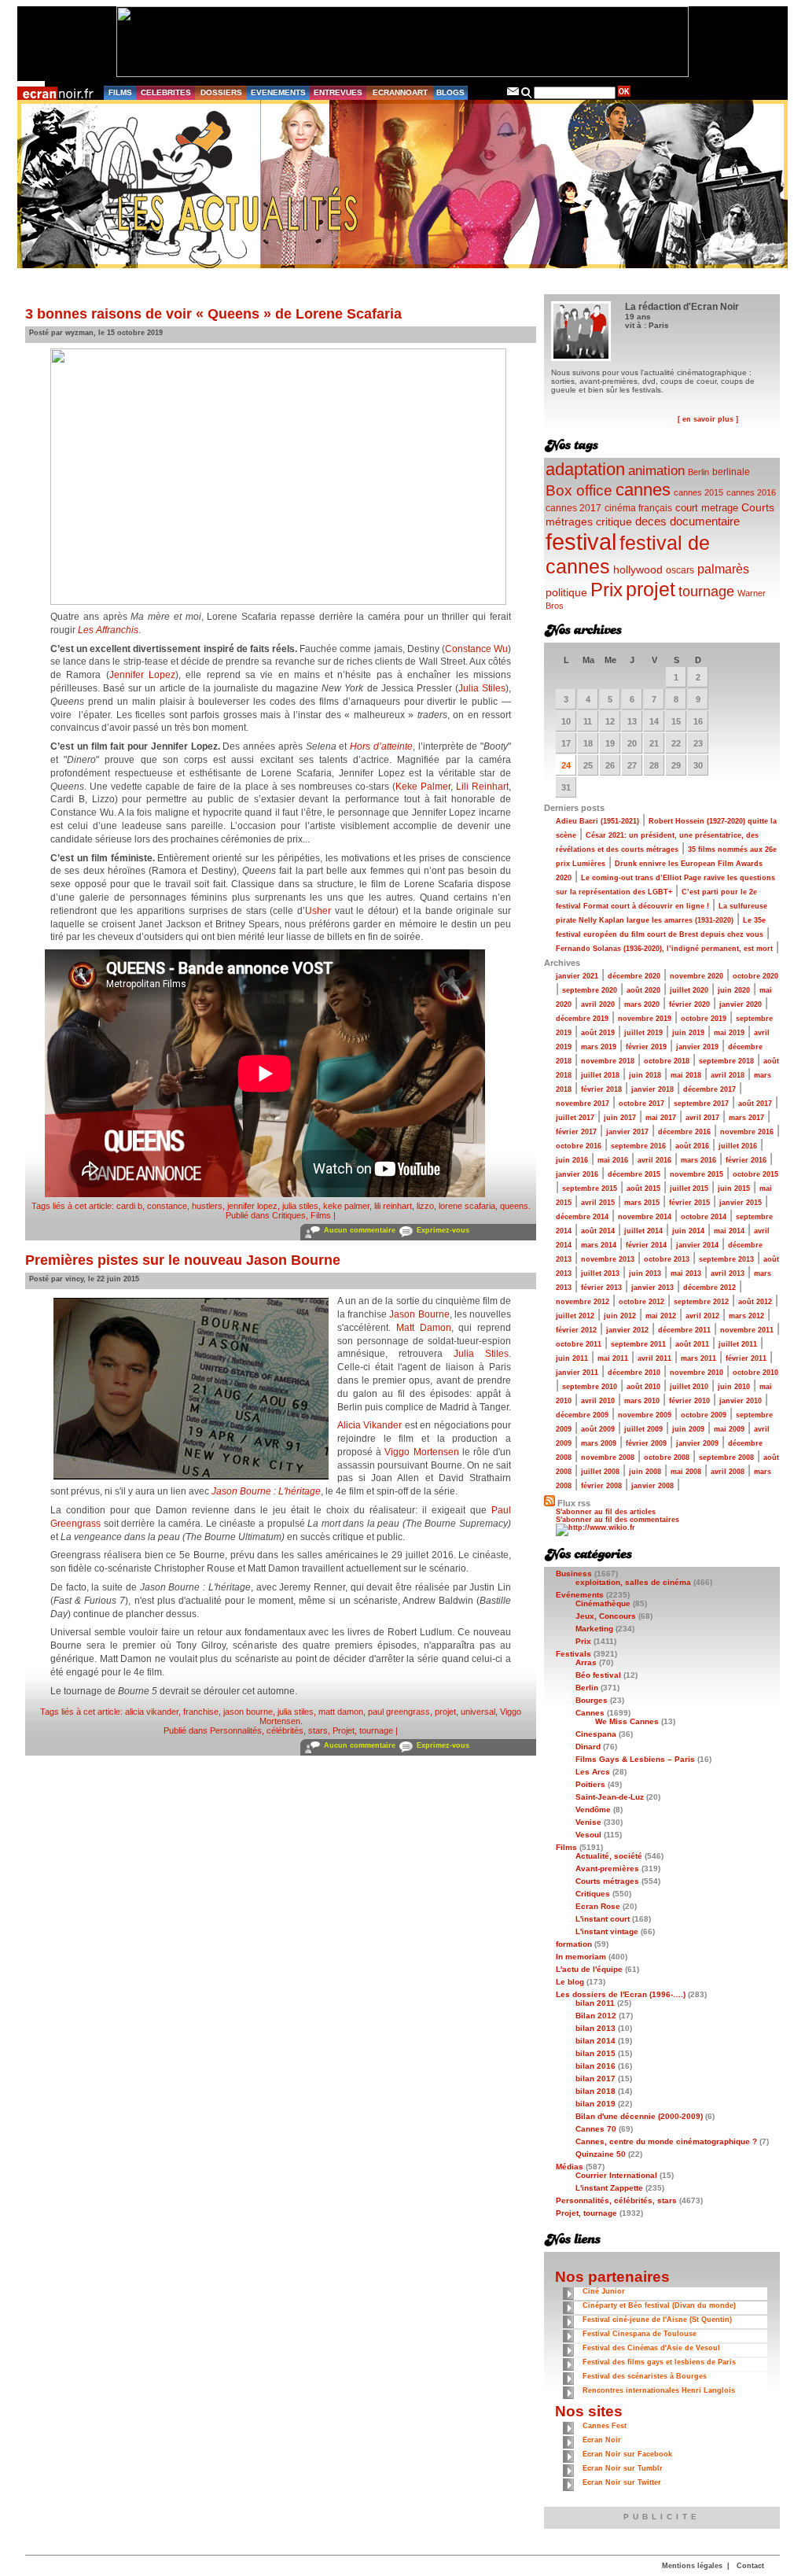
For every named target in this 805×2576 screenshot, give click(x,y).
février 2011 (746, 1358)
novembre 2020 (697, 976)
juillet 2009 (643, 1429)
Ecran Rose (598, 1906)
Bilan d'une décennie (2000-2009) (639, 2116)
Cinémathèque (603, 1603)
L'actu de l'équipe (589, 1969)
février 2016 (746, 1160)
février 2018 (601, 1089)
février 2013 (601, 1288)
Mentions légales (692, 2566)
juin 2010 (734, 1387)
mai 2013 (686, 1273)
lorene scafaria (467, 1206)
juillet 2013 (600, 1273)
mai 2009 (729, 1429)
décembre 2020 (634, 976)
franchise (201, 1712)
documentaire (705, 521)
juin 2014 (688, 1231)
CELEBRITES (166, 92)
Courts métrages (607, 1881)
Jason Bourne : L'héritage (266, 1491)
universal (478, 1712)
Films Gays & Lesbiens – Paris (635, 1759)
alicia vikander (152, 1712)
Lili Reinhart (482, 787)
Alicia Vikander (369, 1425)
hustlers (207, 1206)
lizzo (425, 1206)
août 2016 (692, 1146)
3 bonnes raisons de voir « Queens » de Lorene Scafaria (213, 314)
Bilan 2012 (596, 2016)
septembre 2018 (726, 1061)
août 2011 (692, 1344)
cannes (643, 490)
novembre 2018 (608, 1061)
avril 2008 (728, 1472)
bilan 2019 (595, 2104)
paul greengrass (399, 1712)
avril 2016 (654, 1160)
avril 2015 (598, 1203)
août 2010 (643, 1387)
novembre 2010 (697, 1373)
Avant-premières (607, 1868)
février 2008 (601, 1486)
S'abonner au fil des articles (606, 1512)
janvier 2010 (741, 1401)
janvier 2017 (627, 1132)
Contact (750, 2566)
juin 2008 (645, 1472)
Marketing (594, 1629)
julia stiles (300, 1206)
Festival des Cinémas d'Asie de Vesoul (651, 2348)
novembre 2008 (608, 1458)
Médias (570, 2167)
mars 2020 (642, 1004)
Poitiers (590, 1784)
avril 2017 (702, 1118)
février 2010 (689, 1401)
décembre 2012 (709, 1288)
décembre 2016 (684, 1132)
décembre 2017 (709, 1089)
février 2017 (576, 1132)
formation (574, 1944)
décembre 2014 (582, 1217)
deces (651, 521)
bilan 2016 (595, 2066)
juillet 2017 (575, 1118)
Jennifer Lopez (142, 675)
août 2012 (755, 1302)
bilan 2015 (595, 2053)
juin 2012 (620, 1316)
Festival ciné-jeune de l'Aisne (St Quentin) (657, 2320)
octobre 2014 (704, 1217)
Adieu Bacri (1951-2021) (597, 821)
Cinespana (596, 1734)
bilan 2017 (595, 2078)
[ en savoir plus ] (708, 419)
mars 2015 (642, 1203)
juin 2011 (572, 1358)
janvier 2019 (697, 1047)
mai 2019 (729, 1033)
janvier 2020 (741, 1004)
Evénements (580, 1595)
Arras (586, 1662)
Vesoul (588, 1835)
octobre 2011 (579, 1344)
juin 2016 (572, 1160)
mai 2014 (729, 1231)
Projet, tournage (363, 1730)
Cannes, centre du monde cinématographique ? (666, 2141)
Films (321, 1215)
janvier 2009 (697, 1443)
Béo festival (598, 1675)
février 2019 (646, 1047)
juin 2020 (734, 990)
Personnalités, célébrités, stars (269, 1730)
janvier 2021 (577, 976)
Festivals (573, 1654)
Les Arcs (593, 1772)
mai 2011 (613, 1358)
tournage (706, 591)
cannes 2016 (751, 492)
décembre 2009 (582, 1415)
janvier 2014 (697, 1245)
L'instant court (603, 1919)
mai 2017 (661, 1118)
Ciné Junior (604, 2291)
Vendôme (593, 1809)
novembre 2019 (645, 1019)
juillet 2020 (689, 990)
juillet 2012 (575, 1316)
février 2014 (646, 1245)
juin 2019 (688, 1033)
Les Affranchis (108, 630)
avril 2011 (654, 1358)
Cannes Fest (605, 2426)
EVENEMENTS (278, 92)
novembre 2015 (697, 1174)
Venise (588, 1822)
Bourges (592, 1700)
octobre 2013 (667, 1259)
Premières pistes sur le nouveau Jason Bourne (183, 1260)
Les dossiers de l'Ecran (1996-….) (621, 1994)
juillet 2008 (600, 1472)
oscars (680, 570)
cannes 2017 (573, 508)
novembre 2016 (747, 1132)
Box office (579, 490)
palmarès (723, 569)
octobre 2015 (755, 1174)
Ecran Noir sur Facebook (627, 2454)
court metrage (707, 508)
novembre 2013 (608, 1259)
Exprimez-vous (443, 1230)
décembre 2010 (634, 1373)
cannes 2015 (698, 492)
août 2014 (598, 1231)
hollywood (638, 570)
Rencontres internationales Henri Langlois (659, 2390)
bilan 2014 (595, 2041)
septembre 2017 (701, 1104)
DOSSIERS (221, 92)
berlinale (731, 472)
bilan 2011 (595, 2003)
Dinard (588, 1747)
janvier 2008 (652, 1486)
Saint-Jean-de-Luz (610, 1797)
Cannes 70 (596, 2129)
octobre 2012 (641, 1302)
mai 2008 (686, 1472)
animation (656, 471)
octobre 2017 (641, 1104)
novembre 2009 (645, 1415)
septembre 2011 (638, 1344)
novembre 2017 (583, 1104)
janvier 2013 (652, 1288)
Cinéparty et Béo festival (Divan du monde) (659, 2305)
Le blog (570, 1982)
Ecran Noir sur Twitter (622, 2482)
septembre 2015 (590, 1188)
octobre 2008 (667, 1458)
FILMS (120, 92)
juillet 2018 (600, 1075)
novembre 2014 (645, 1217)
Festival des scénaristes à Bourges (645, 2376)
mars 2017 (746, 1118)
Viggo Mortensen (421, 1452)
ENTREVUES (338, 92)
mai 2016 (613, 1160)
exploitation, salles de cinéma (633, 1582)
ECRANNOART (400, 92)
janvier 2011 (577, 1373)
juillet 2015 (689, 1188)
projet (445, 1712)
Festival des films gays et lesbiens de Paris (659, 2362)
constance (167, 1206)
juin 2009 (688, 1429)
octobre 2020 (755, 976)
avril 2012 (702, 1316)
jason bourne (248, 1712)
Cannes (590, 1713)
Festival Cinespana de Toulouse (640, 2334)
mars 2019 (599, 1047)
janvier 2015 (741, 1203)
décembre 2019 (582, 1019)
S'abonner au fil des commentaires (618, 1520)
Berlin (698, 472)
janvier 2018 (652, 1089)
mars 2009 (599, 1443)
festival (581, 542)
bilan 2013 (595, 2028)
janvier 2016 (577, 1174)
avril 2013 (728, 1273)
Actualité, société (609, 1856)
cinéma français (638, 508)
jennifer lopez (252, 1206)
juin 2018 (645, 1075)
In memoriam (581, 1957)
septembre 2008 (726, 1458)
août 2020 (643, 990)
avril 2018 (728, 1075)
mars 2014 (599, 1245)
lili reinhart (393, 1206)
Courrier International (616, 2175)
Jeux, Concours (606, 1616)
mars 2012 (746, 1316)
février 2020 (689, 1004)
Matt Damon (424, 1328)
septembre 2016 (638, 1146)
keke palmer (346, 1206)
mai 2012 (661, 1316)
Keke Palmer (423, 787)
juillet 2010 (689, 1387)
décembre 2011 (684, 1330)
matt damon (341, 1712)
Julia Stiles (482, 688)
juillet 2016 (738, 1146)
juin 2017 (620, 1118)
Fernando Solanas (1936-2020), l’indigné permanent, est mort (664, 949)
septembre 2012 (701, 1302)
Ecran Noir (602, 2440)
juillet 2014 (643, 1231)
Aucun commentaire (360, 1230)
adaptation (585, 469)
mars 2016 (698, 1160)
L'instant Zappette (609, 2188)
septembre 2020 (590, 990)
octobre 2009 (704, 1415)
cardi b (129, 1206)
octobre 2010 (755, 1373)
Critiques (289, 1215)
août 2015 (643, 1188)
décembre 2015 (634, 1174)
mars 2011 (698, 1358)
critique (614, 521)
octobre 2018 (667, 1061)
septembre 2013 (726, 1259)
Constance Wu (476, 649)
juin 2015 (734, 1188)
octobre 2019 (704, 1019)
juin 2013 (645, 1273)
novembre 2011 (747, 1330)
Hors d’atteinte (381, 746)
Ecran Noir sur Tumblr (623, 2468)
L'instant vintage (607, 1931)
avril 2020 (598, 1004)
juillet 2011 (738, 1344)
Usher (318, 911)
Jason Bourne (419, 1314)
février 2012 (576, 1330)
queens (514, 1206)
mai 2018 (686, 1075)
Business (574, 1574)
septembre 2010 (590, 1387)
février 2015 (689, 1203)
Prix (607, 590)
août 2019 (598, 1033)
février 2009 (646, 1443)
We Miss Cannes (627, 1721)
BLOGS (450, 92)
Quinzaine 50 (601, 2154)
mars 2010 (642, 1401)
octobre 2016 (579, 1146)
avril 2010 (598, 1401)
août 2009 (598, 1429)
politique (566, 592)
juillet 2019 (643, 1033)
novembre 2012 (583, 1302)
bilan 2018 (595, 2091)
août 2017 (755, 1104)
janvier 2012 (627, 1330)
